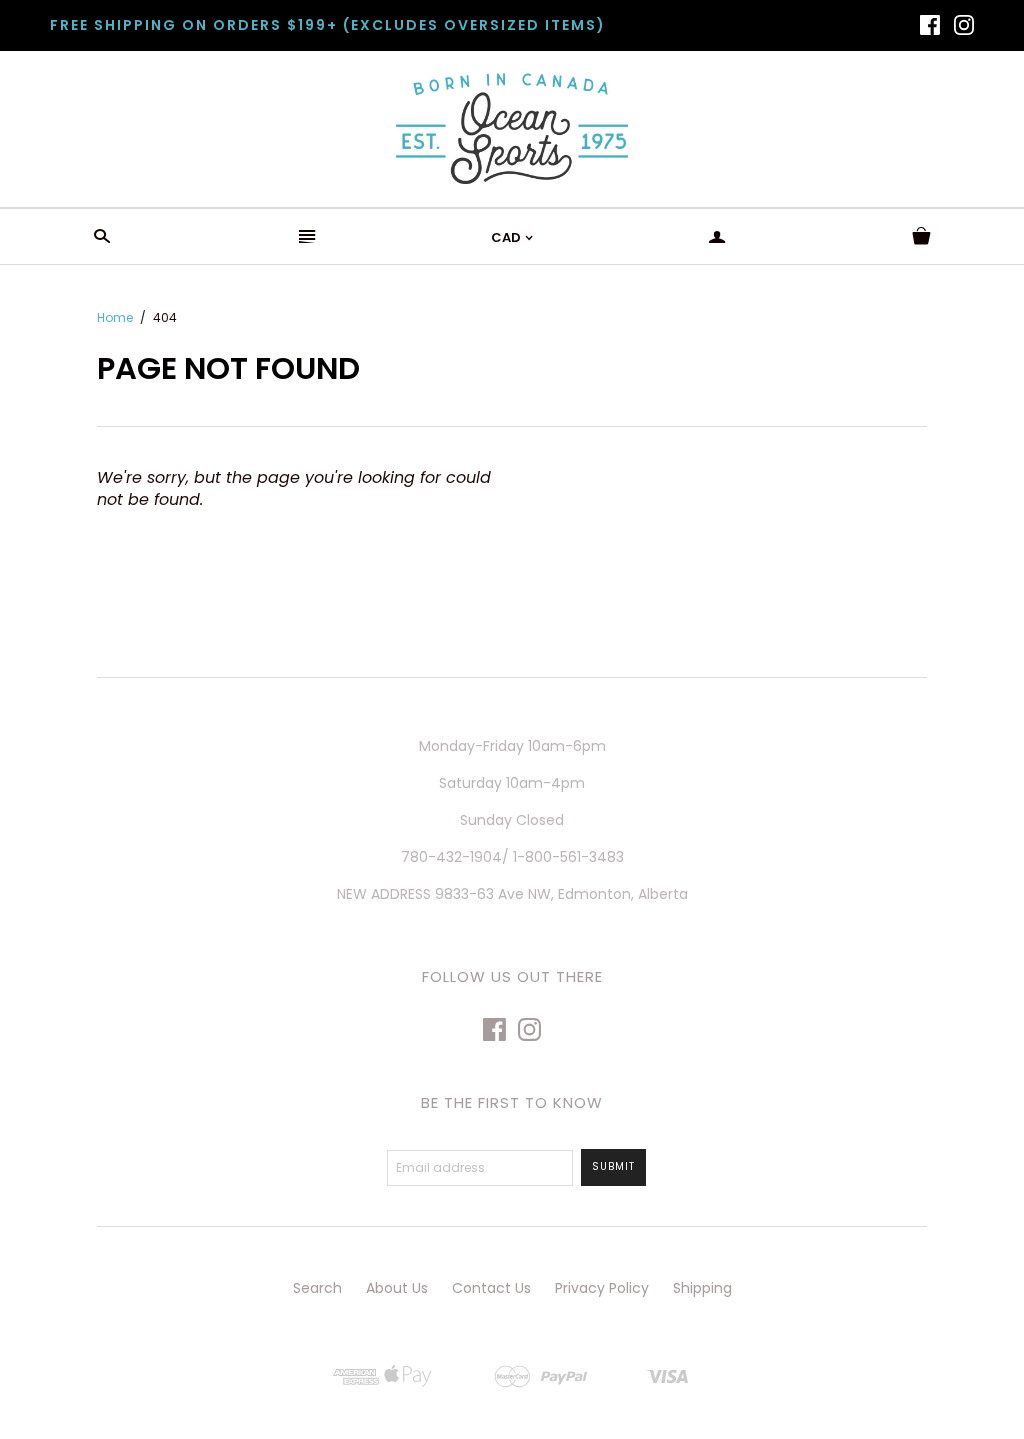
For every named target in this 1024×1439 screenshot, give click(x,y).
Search (317, 1288)
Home (115, 317)
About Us (397, 1288)
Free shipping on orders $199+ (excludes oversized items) (328, 25)
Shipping (702, 1288)
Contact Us (491, 1288)
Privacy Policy (602, 1288)
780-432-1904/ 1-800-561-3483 (512, 857)
